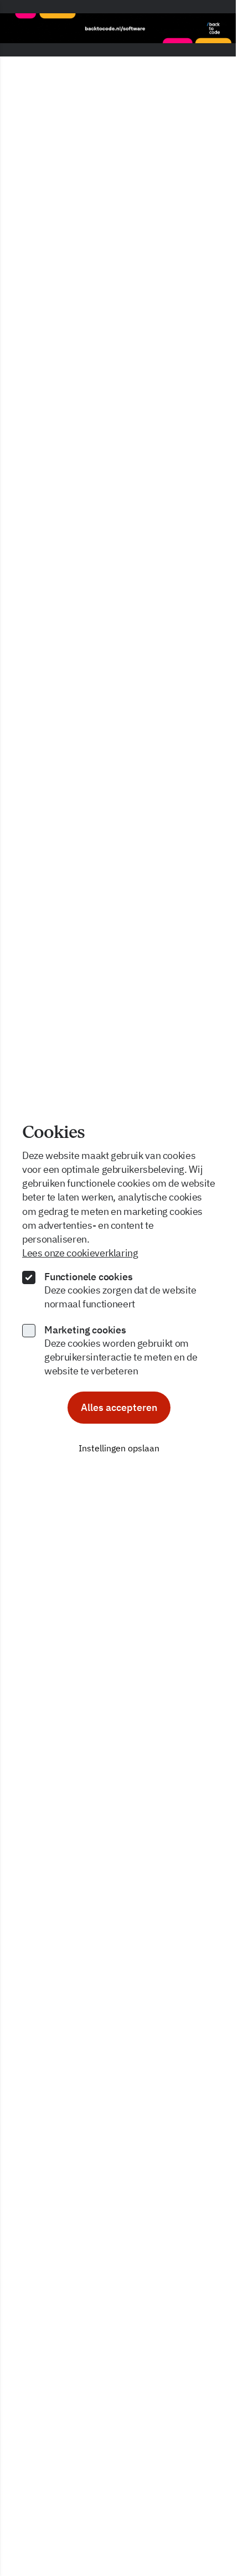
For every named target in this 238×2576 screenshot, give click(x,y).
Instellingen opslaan (119, 1448)
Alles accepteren (119, 1407)
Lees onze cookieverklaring (80, 1253)
